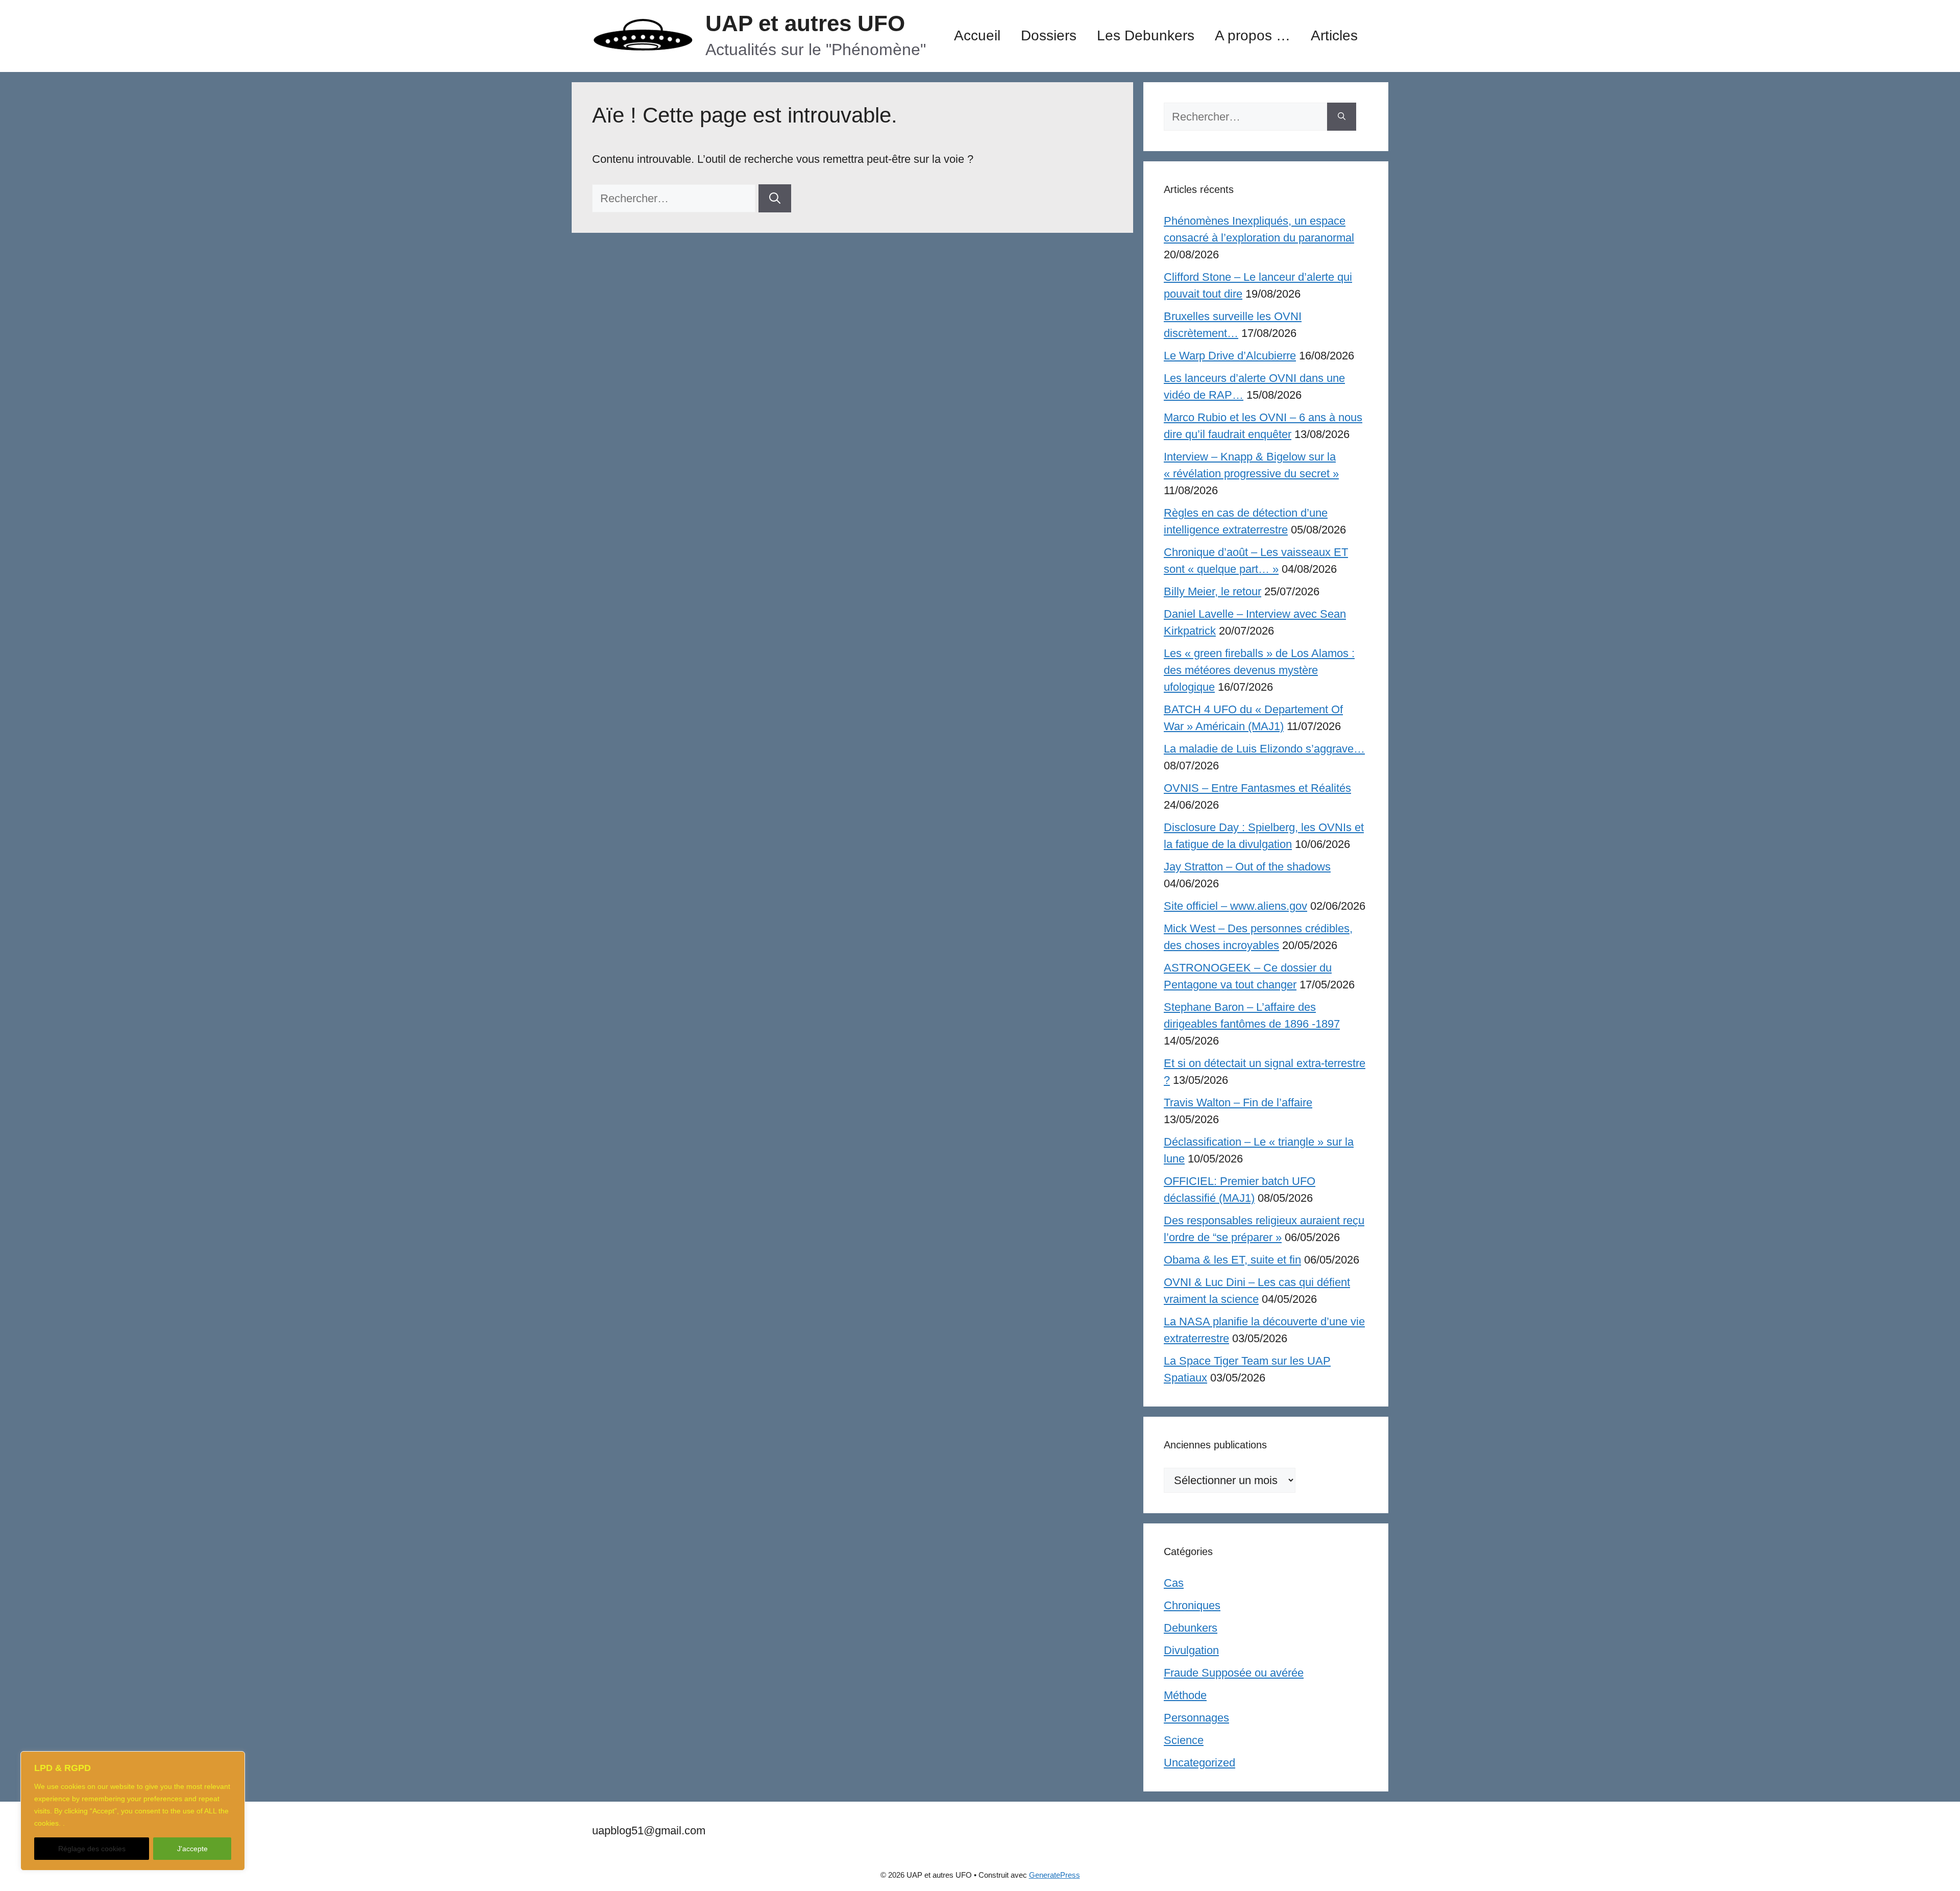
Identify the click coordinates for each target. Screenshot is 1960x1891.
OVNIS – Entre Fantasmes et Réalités (1257, 788)
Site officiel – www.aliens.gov (1235, 906)
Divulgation (1191, 1650)
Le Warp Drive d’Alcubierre (1230, 356)
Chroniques (1192, 1605)
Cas (1174, 1583)
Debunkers (1191, 1628)
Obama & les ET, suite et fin (1232, 1260)
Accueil (977, 35)
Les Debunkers (1146, 35)
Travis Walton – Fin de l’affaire (1238, 1102)
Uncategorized (1199, 1763)
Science (1184, 1740)
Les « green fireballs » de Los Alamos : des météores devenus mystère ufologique (1259, 670)
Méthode (1185, 1695)
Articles (1334, 35)
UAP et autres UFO (805, 23)
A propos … (1253, 35)
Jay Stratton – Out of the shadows (1247, 867)
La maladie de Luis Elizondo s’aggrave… (1264, 749)
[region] (133, 1811)
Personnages (1196, 1718)
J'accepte (192, 1849)
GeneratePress (1055, 1875)
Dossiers (1049, 35)
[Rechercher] (775, 198)
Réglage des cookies (92, 1849)
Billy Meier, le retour (1212, 591)
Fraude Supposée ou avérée (1234, 1673)
